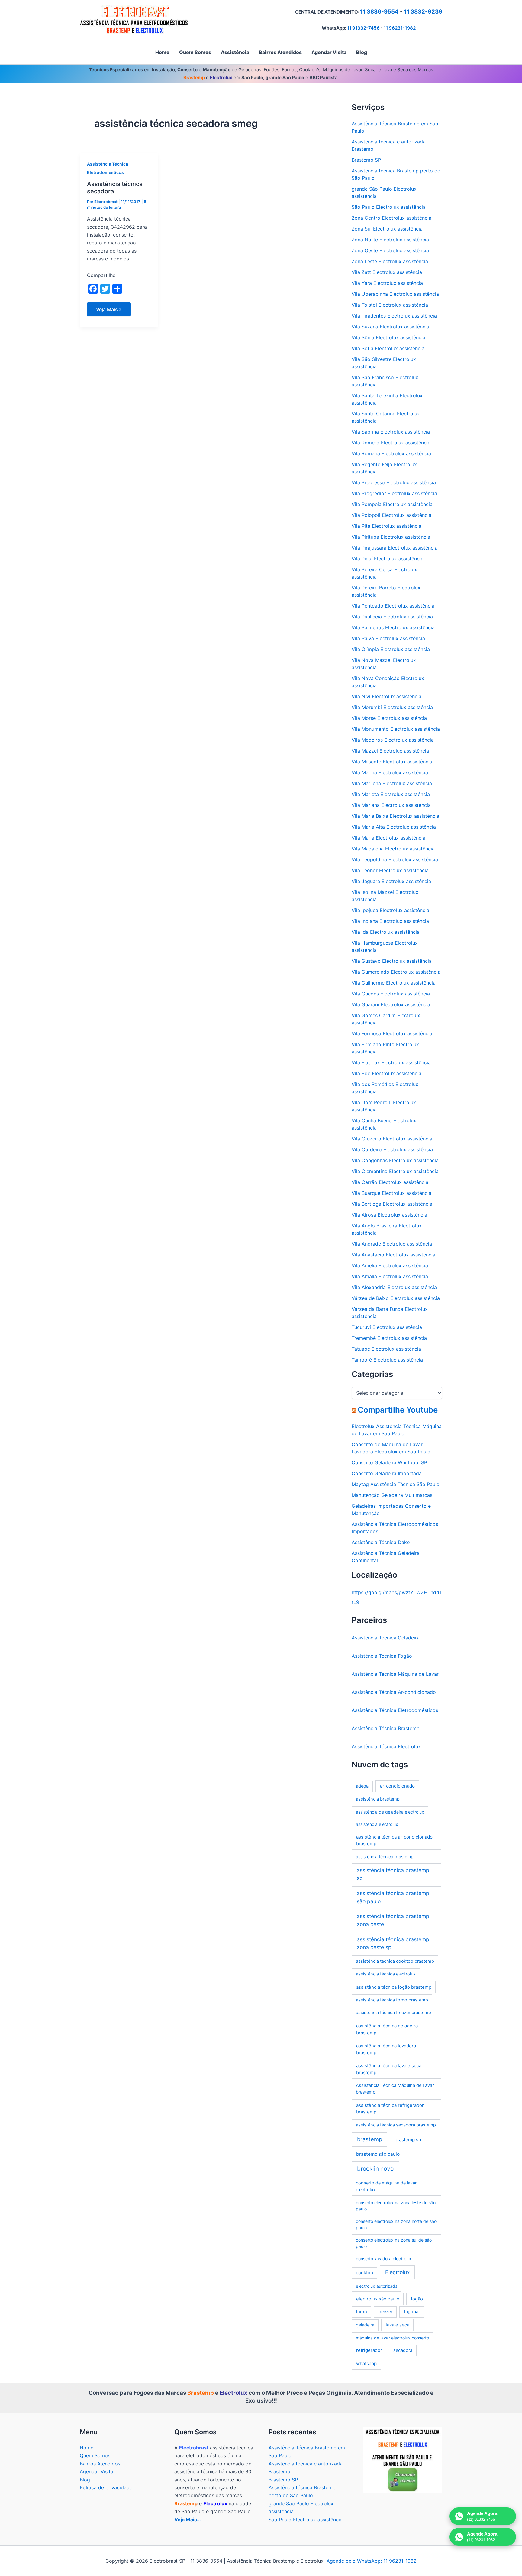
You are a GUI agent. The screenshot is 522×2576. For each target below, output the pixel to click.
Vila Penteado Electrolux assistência (393, 606)
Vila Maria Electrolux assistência (388, 838)
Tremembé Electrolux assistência (389, 1338)
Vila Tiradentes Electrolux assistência (394, 316)
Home (87, 2448)
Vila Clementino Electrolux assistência (395, 1171)
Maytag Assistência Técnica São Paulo (396, 1484)
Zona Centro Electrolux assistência (391, 218)
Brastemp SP (366, 160)
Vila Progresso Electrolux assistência (394, 482)
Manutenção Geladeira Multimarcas (392, 1495)
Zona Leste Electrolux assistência (390, 261)
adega (362, 1786)
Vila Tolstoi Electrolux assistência (390, 305)
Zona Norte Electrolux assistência (390, 240)
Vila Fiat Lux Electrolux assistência (391, 1062)
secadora (403, 2350)
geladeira (365, 2325)
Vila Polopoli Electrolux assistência (391, 515)
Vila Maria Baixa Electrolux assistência (395, 816)
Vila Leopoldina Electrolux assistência (395, 859)
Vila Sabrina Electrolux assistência (391, 432)
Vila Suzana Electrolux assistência (390, 327)
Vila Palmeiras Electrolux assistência (393, 627)
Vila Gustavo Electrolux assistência (392, 961)
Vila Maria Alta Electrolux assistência (394, 827)
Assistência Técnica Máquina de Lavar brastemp (395, 2089)
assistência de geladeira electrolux (390, 1812)
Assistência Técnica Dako (381, 1542)
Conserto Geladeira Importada (387, 1473)
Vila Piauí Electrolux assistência (388, 559)
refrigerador (369, 2350)
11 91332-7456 (363, 28)
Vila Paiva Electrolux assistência (388, 638)
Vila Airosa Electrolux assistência (389, 1215)
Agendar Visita (97, 2471)
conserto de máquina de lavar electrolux (386, 2186)
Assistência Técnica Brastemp (386, 1728)
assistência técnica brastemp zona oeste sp (393, 1943)
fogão (417, 2299)
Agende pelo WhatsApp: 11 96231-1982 (372, 2561)
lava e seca (398, 2325)
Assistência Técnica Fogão (382, 1656)
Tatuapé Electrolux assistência (386, 1349)
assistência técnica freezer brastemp (393, 2013)
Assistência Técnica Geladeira (386, 1638)
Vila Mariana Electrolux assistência (391, 805)
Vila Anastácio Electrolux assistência (393, 1255)
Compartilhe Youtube (398, 1410)
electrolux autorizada (377, 2286)
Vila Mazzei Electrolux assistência (390, 751)
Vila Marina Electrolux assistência (390, 772)
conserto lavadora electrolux (384, 2259)
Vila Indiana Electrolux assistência (390, 921)
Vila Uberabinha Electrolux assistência (395, 294)
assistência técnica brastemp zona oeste (393, 1920)
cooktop (364, 2273)
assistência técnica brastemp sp (393, 1874)
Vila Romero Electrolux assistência (391, 443)
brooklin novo (375, 2169)
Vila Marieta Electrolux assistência (391, 794)
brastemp (370, 2139)
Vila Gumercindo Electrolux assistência (396, 972)
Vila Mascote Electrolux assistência (392, 762)
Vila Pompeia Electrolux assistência (392, 504)
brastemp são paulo (378, 2154)
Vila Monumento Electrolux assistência (396, 729)
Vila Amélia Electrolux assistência (390, 1265)
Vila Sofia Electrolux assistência (388, 348)
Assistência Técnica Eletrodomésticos (395, 1710)
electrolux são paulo (378, 2299)
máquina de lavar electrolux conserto (392, 2338)
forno (361, 2312)
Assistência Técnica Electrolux (386, 1746)
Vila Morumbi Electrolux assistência (392, 707)
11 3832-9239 (423, 12)
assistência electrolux (377, 1824)
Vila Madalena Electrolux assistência (393, 849)
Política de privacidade (106, 2487)
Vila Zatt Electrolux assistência (387, 272)
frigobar (412, 2312)
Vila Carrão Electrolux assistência (390, 1182)
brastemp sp (408, 2140)
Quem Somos (95, 2455)
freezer (385, 2312)
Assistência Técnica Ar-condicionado (394, 1692)
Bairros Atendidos (100, 2464)
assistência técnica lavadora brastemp (386, 2049)
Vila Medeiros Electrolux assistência (393, 740)
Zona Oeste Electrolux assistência (390, 250)
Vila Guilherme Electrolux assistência (394, 983)
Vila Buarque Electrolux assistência (391, 1193)
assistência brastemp (378, 1799)
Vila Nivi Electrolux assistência (387, 696)
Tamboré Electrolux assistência (387, 1360)
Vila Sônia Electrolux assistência (388, 337)
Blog (85, 2480)
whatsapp (366, 2363)
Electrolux (397, 2272)
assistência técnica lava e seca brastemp (389, 2069)
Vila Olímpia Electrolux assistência (391, 649)
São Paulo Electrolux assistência (389, 207)
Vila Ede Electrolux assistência (387, 1073)
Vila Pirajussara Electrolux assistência (395, 548)
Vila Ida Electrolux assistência (386, 932)
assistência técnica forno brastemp (392, 2000)
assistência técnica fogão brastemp (394, 1987)
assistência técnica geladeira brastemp (387, 2029)
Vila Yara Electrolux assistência (387, 283)
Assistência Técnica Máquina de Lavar (395, 1674)
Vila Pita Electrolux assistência (387, 526)
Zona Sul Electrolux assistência (387, 229)
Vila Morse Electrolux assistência (389, 718)
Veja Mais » (109, 311)
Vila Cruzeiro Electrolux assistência (392, 1139)
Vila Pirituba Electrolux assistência (391, 537)
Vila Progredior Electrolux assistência (394, 493)
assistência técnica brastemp (385, 1857)
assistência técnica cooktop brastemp (395, 1961)
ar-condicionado (397, 1786)
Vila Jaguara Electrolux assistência (391, 881)
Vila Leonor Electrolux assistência (390, 870)
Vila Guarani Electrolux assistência (391, 1004)
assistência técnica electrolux (386, 1974)
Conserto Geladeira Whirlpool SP (389, 1462)
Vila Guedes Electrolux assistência (391, 994)
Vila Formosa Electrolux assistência (392, 1033)
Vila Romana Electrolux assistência (391, 453)
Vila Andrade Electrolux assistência (392, 1244)
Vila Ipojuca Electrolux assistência (390, 910)
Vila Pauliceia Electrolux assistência (392, 617)
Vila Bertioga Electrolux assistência (392, 1204)
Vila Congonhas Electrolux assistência (395, 1160)
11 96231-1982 (400, 28)
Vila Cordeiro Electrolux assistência (392, 1149)
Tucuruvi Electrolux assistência (387, 1327)
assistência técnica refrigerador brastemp (390, 2109)
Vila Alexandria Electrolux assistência (394, 1287)
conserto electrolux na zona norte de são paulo (396, 2224)
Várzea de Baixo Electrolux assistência (396, 1298)
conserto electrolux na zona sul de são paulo (394, 2243)
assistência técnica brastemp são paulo (393, 1897)
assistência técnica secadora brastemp (396, 2125)
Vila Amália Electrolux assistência (390, 1276)
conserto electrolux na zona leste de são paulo (396, 2206)
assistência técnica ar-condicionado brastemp (394, 1840)
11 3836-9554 (379, 12)
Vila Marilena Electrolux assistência (392, 783)
